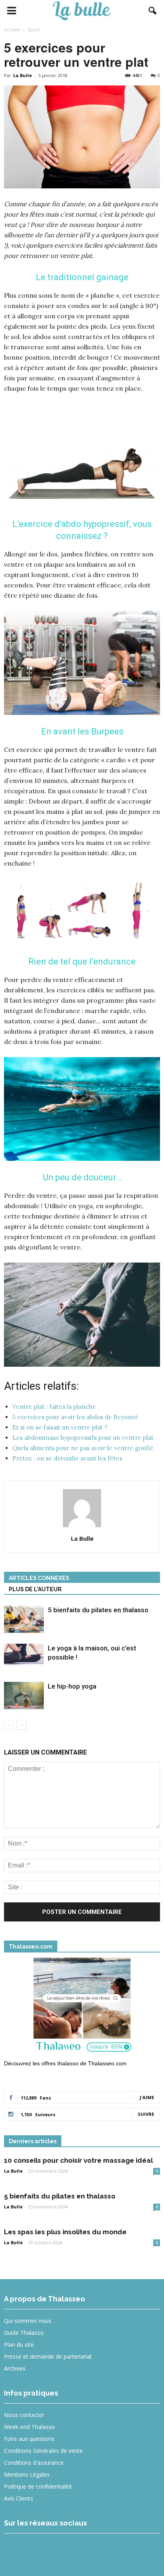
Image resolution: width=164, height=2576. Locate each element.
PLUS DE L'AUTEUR (35, 1589)
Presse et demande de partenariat (48, 2356)
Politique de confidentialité (38, 2486)
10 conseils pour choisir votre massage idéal (78, 2160)
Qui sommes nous (28, 2321)
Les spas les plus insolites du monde (65, 2232)
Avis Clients (19, 2498)
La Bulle (22, 75)
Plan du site (19, 2345)
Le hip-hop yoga (72, 1686)
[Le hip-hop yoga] (24, 1696)
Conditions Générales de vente (43, 2451)
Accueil (12, 30)
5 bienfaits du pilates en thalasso (98, 1610)
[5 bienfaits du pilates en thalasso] (24, 1619)
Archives (15, 2368)
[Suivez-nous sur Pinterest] (73, 2550)
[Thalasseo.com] (82, 2007)
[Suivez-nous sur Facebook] (15, 2550)
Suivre (146, 2114)
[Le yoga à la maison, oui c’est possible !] (24, 1657)
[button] (153, 11)
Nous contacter (24, 2415)
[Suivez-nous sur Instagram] (44, 2550)
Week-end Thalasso (29, 2427)
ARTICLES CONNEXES (39, 1578)
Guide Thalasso (24, 2333)
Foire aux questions (29, 2439)
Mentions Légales (27, 2474)
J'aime (147, 2097)
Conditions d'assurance (34, 2463)
